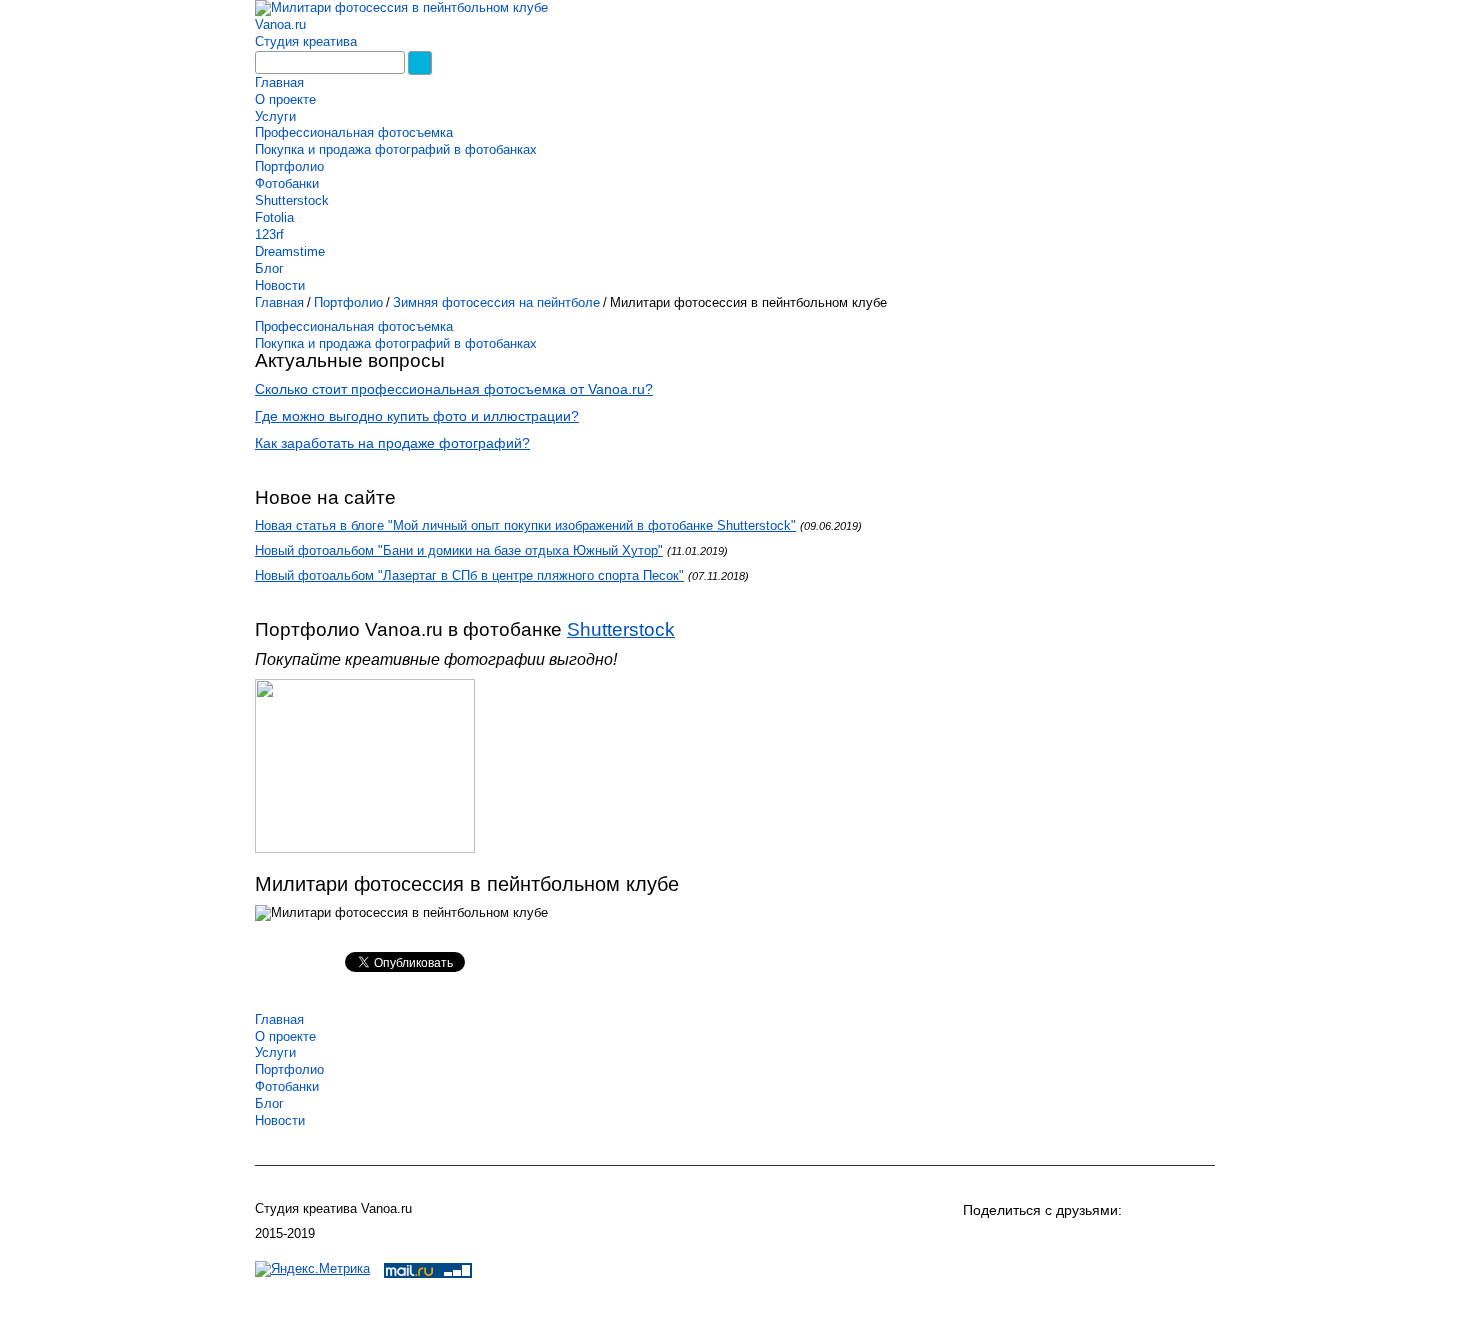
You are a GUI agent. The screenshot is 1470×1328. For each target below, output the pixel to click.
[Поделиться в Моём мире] (1053, 1243)
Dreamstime (290, 251)
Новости (280, 285)
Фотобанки (287, 183)
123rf (269, 234)
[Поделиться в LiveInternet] (1197, 1243)
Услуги (275, 116)
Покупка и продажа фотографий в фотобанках (396, 149)
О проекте (285, 99)
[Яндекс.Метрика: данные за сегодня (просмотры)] (312, 1269)
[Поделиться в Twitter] (1125, 1243)
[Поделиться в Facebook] (1089, 1243)
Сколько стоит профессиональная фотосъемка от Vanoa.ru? (454, 389)
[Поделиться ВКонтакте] (981, 1243)
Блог (269, 268)
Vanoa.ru (280, 24)
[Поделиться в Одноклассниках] (1017, 1243)
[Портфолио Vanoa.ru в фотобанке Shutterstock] (370, 852)
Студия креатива (306, 41)
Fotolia (274, 217)
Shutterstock (292, 200)
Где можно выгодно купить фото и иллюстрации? (417, 416)
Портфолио (289, 166)
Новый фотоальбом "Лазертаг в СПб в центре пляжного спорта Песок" (469, 575)
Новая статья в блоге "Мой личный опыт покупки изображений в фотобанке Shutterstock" (525, 525)
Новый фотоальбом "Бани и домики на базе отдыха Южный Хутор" (459, 550)
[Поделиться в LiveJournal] (1161, 1243)
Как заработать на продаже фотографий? (392, 443)
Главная (279, 82)
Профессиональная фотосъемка (354, 132)
